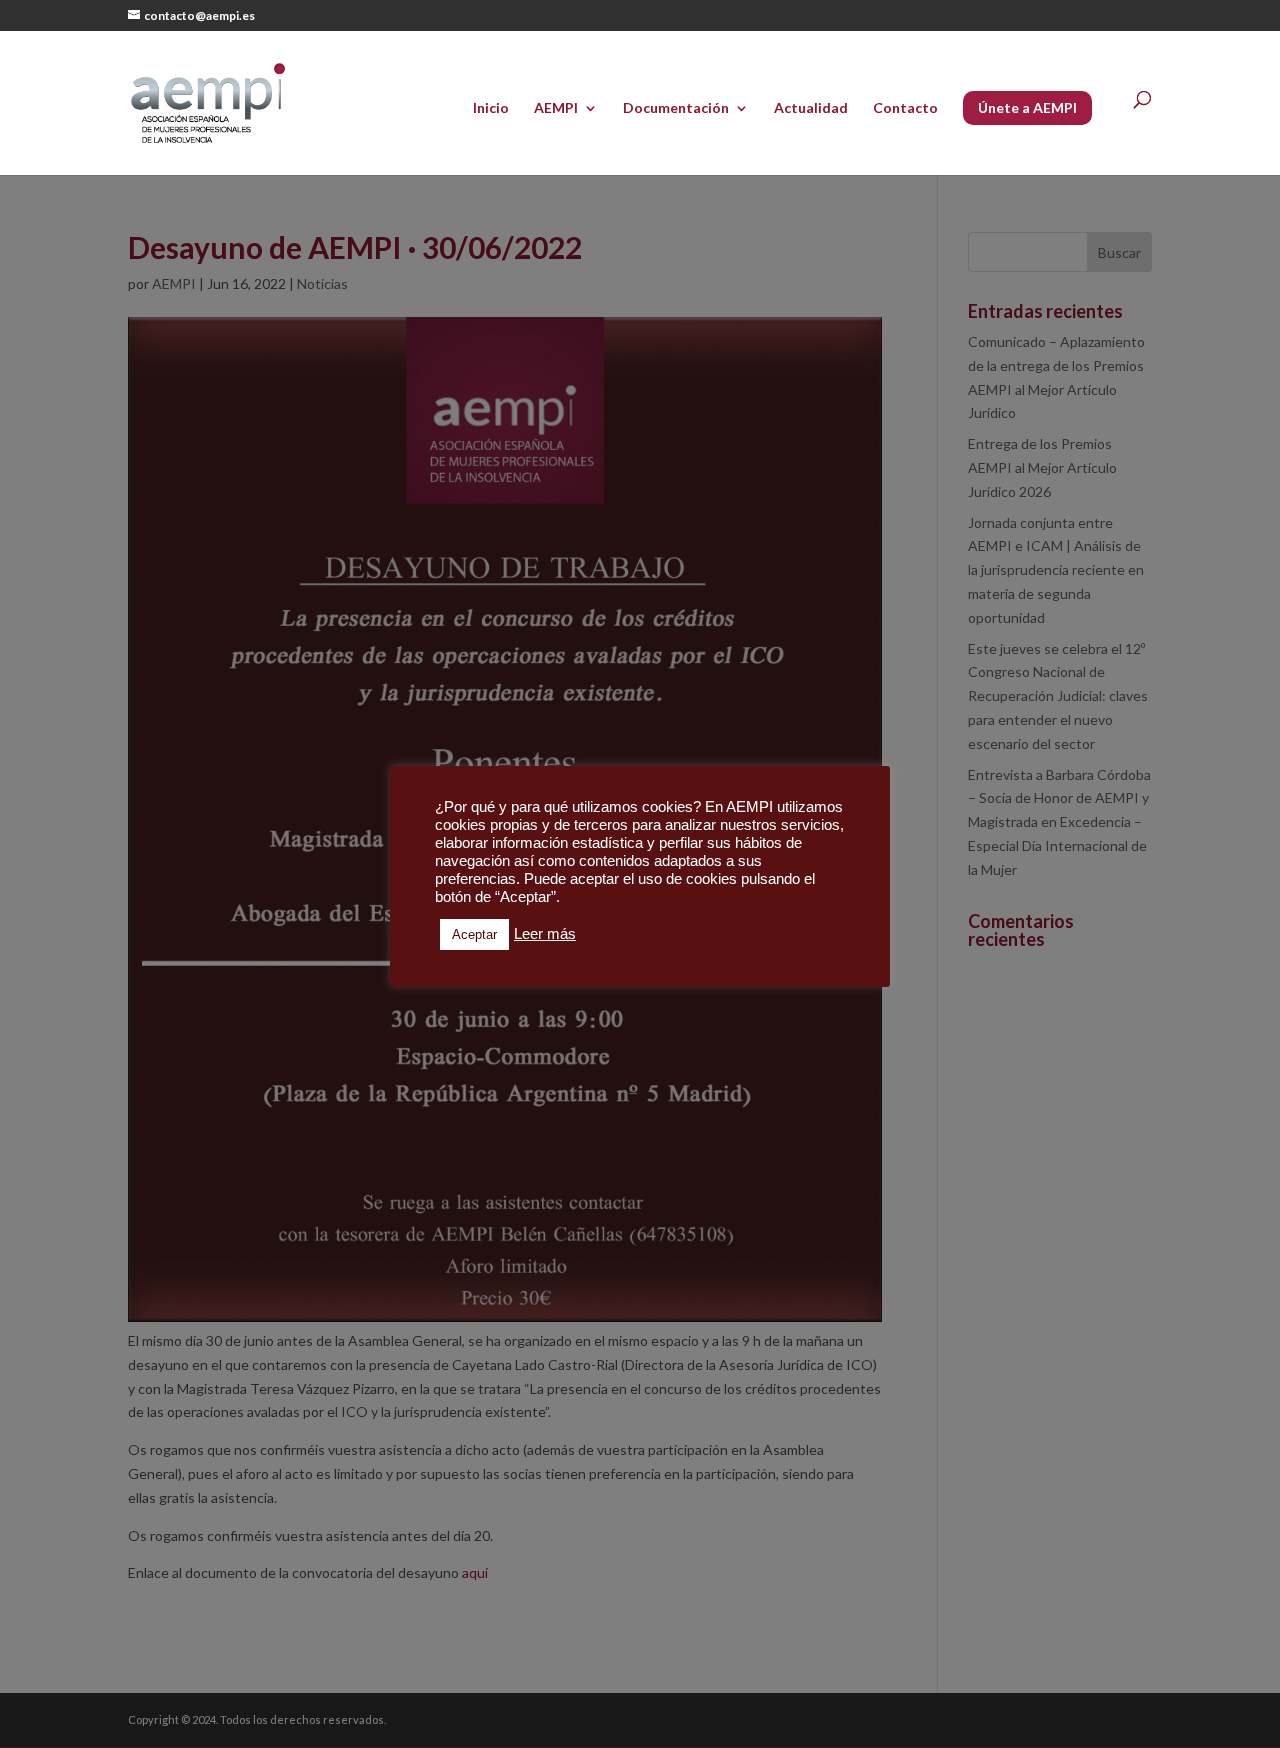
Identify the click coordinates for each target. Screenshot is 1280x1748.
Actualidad (811, 108)
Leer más (545, 934)
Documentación (676, 108)
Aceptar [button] (474, 934)
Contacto (905, 108)
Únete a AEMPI (1027, 107)
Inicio (491, 108)
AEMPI (556, 108)
